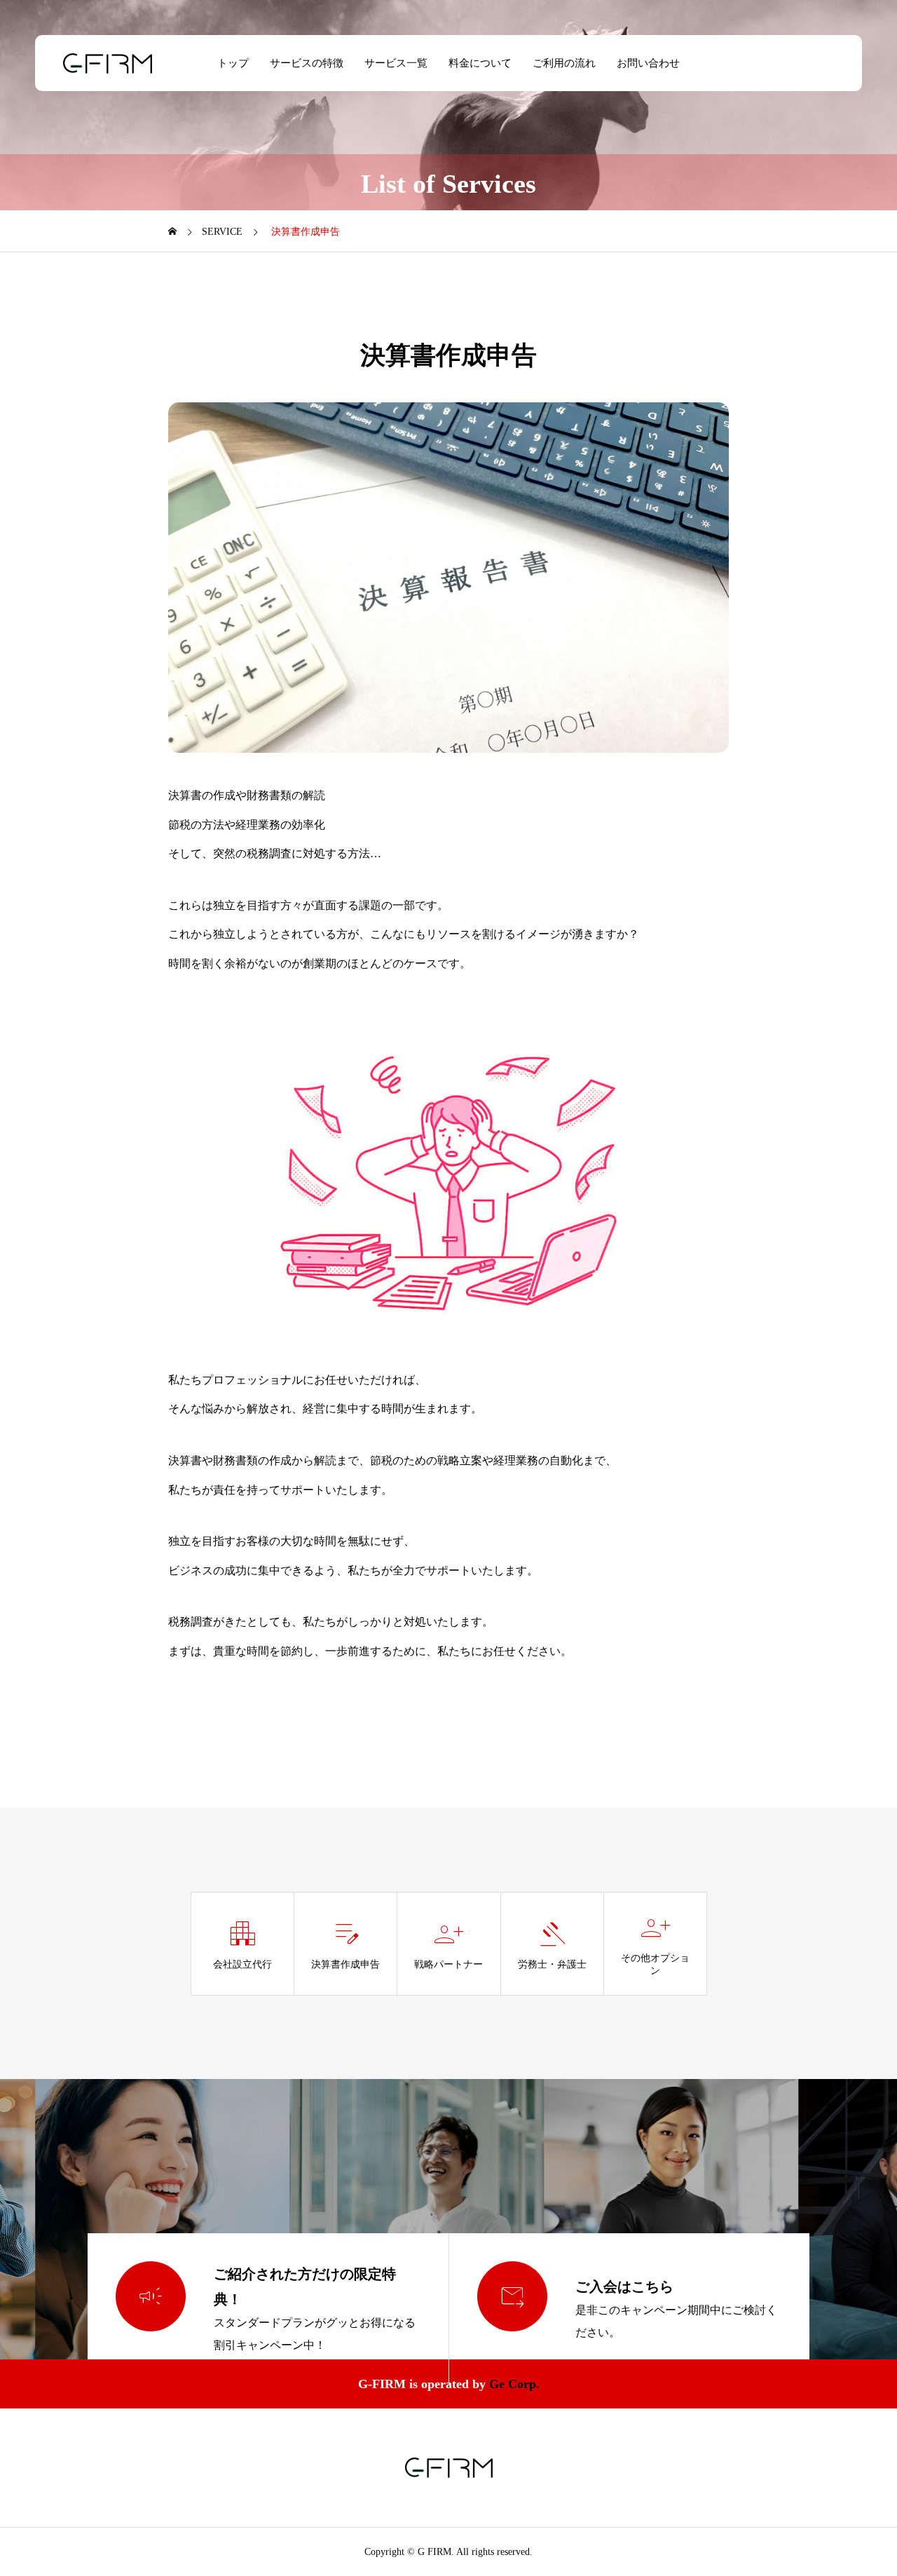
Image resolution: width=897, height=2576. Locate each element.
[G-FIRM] (108, 63)
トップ (233, 63)
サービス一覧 (396, 63)
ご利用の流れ (564, 63)
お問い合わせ (648, 63)
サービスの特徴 (307, 63)
